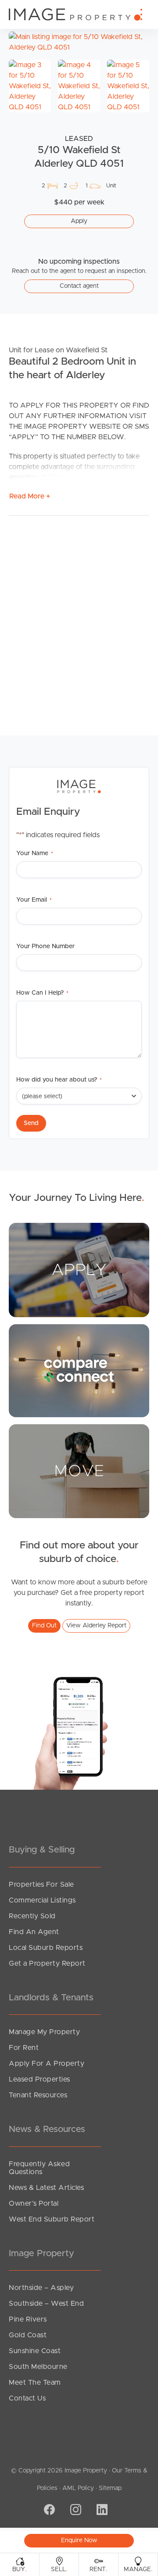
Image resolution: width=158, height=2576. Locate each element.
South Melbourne (38, 2367)
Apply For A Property (47, 2064)
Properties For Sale (41, 1885)
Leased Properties (39, 2079)
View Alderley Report (96, 1626)
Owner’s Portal (34, 2203)
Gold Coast (28, 2335)
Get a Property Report (47, 1963)
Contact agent (79, 286)
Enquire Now (79, 2540)
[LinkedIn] (101, 2510)
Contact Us (27, 2398)
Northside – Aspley (41, 2288)
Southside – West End (46, 2304)
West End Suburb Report (52, 2219)
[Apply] (79, 1269)
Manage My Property (44, 2032)
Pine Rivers (28, 2319)
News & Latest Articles (46, 2188)
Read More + (30, 496)
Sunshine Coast (35, 2351)
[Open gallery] (79, 42)
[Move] (79, 1471)
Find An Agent (34, 1932)
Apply (79, 221)
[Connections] (79, 1370)
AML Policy (78, 2488)
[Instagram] (75, 2510)
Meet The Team (35, 2383)
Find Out (44, 1626)
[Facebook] (48, 2510)
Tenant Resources (38, 2095)
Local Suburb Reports (46, 1948)
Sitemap (110, 2488)
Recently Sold (32, 1916)
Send (31, 1123)
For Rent (24, 2048)
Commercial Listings (42, 1900)
